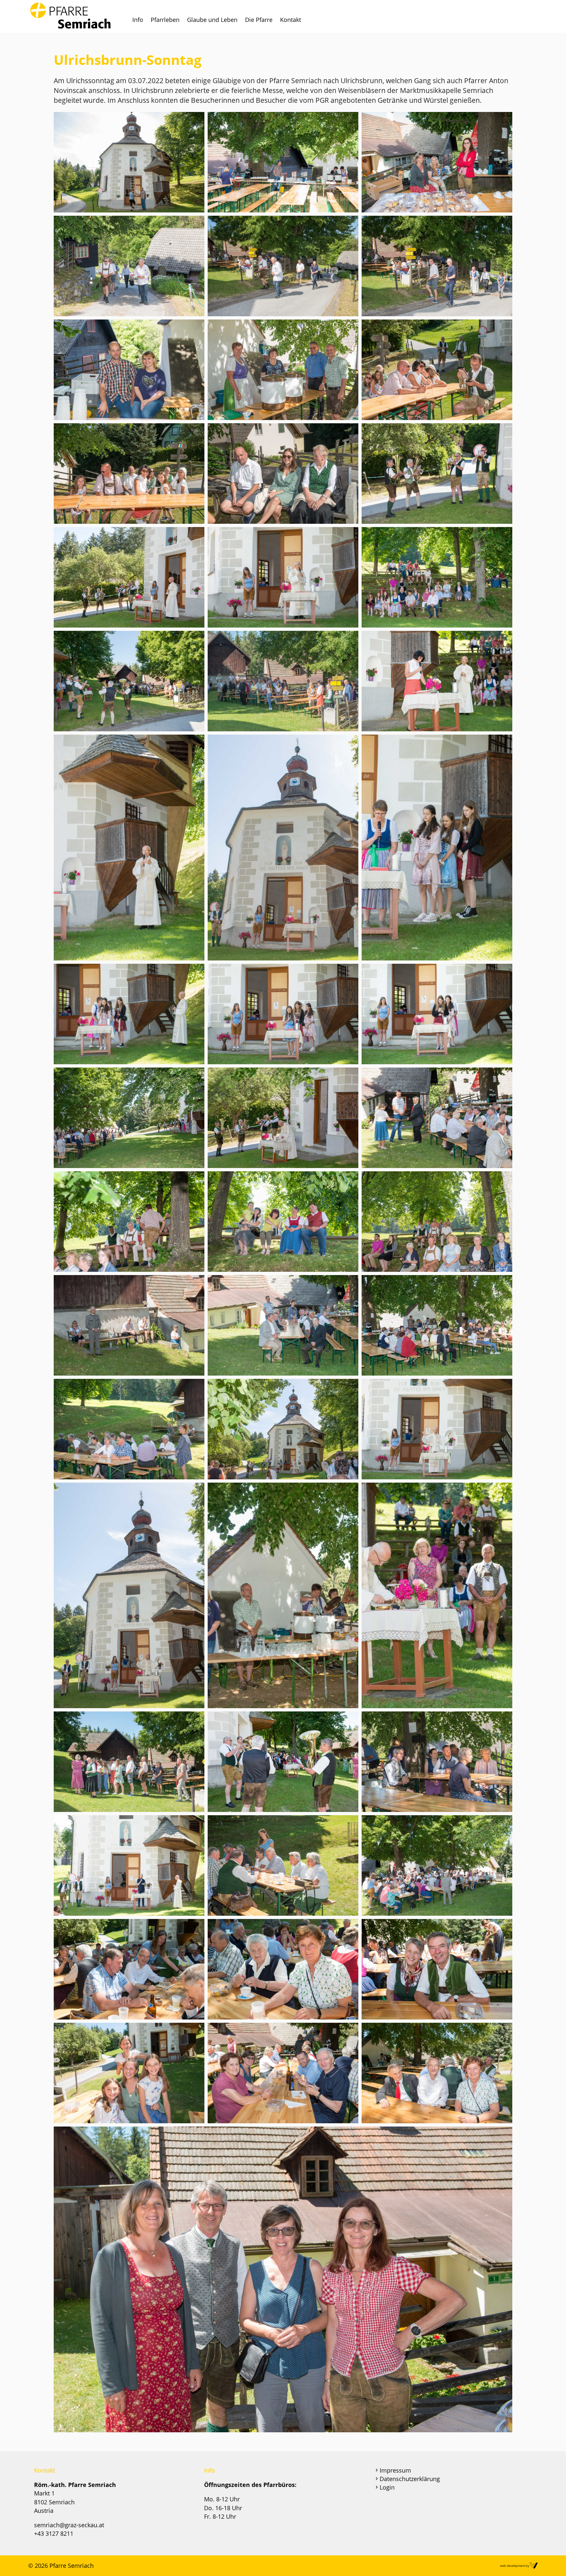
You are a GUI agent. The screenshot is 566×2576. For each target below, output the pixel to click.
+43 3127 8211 (54, 2533)
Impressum (395, 2470)
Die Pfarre (259, 20)
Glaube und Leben (212, 20)
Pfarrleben (165, 20)
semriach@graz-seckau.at (69, 2525)
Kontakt (291, 20)
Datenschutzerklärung (410, 2479)
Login (387, 2487)
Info (138, 20)
